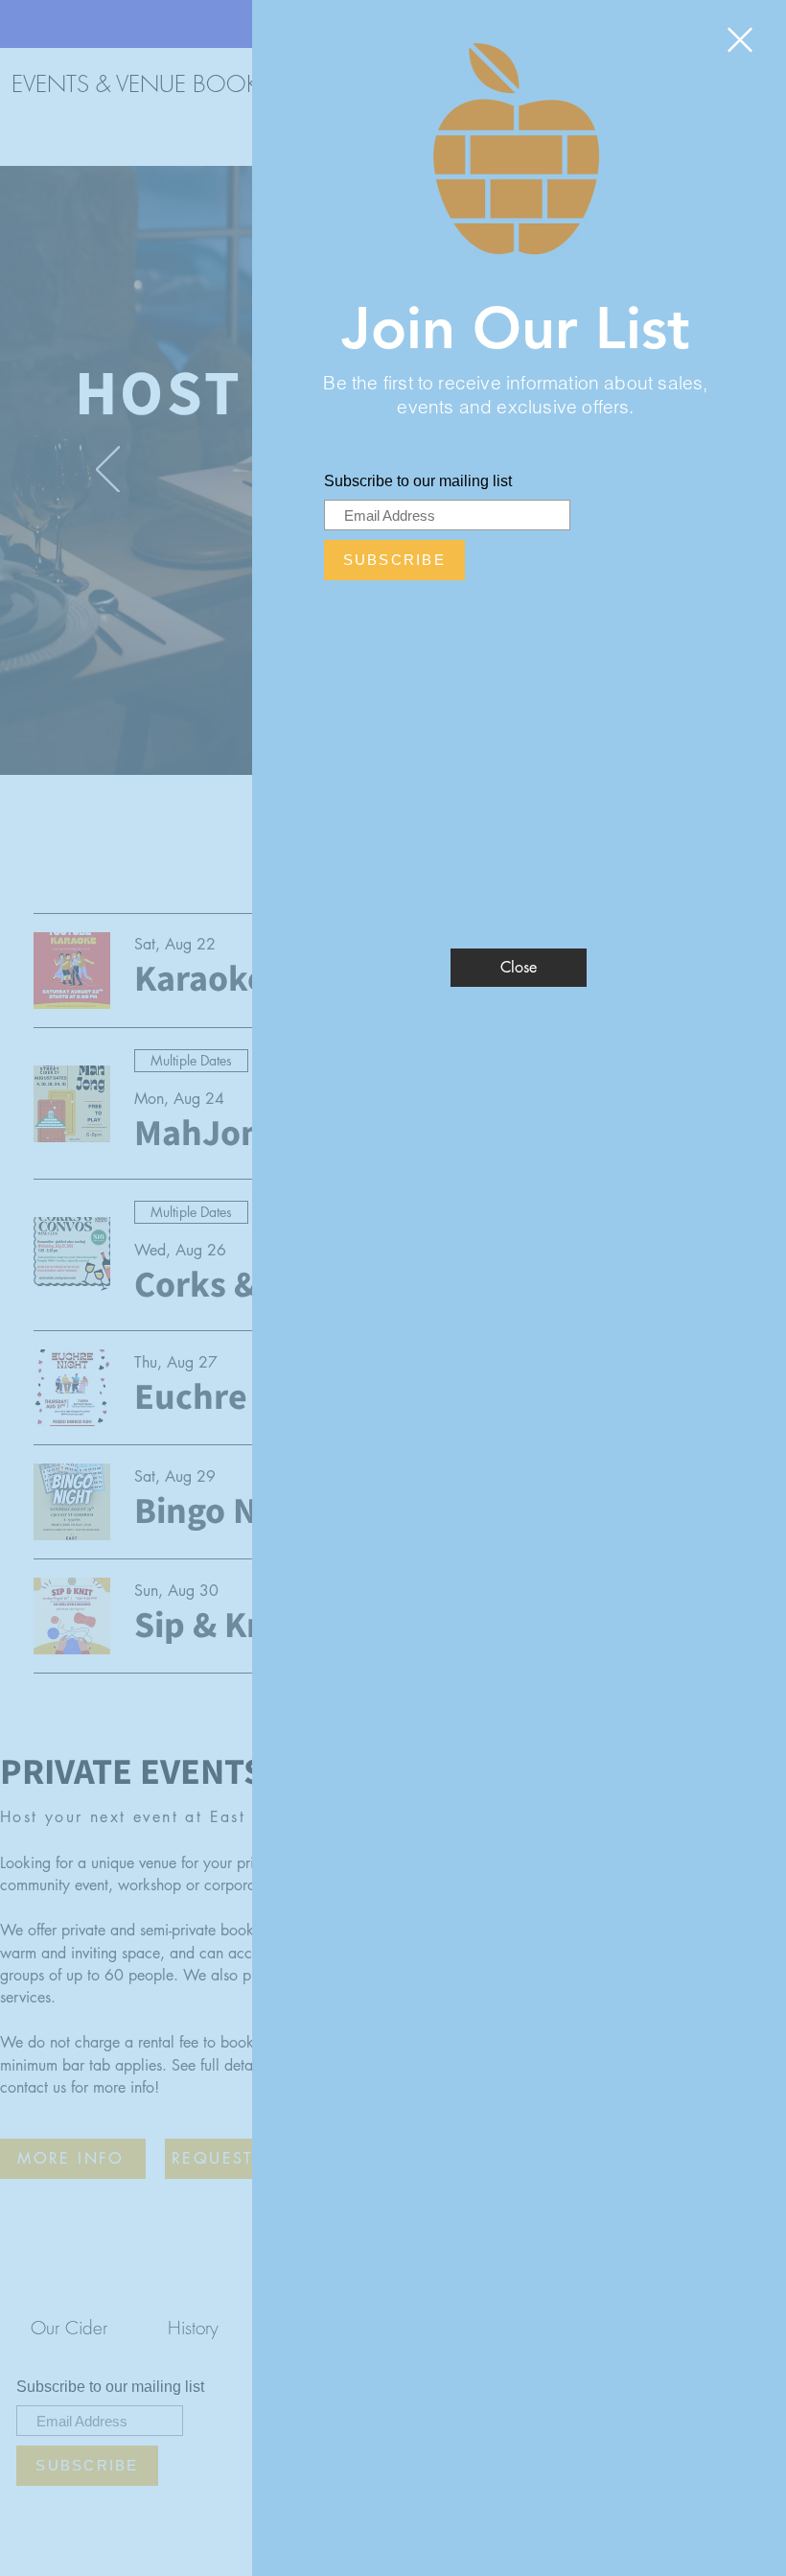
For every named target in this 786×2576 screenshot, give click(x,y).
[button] (740, 40)
